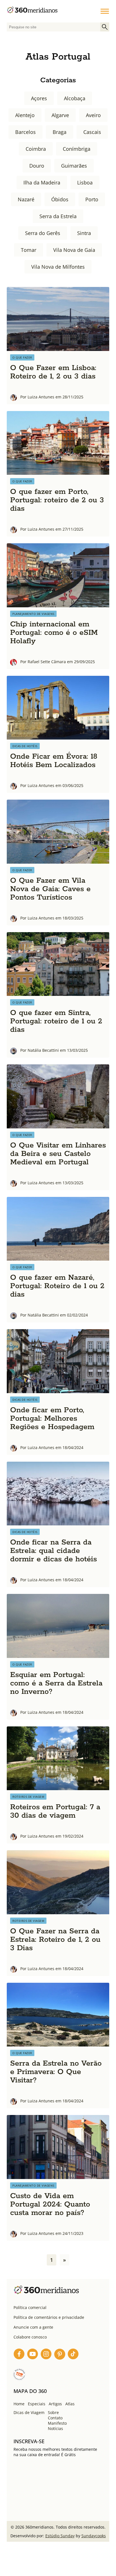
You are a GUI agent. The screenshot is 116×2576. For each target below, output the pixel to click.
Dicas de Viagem (29, 2412)
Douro (37, 166)
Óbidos (60, 199)
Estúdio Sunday (60, 2536)
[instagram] (46, 2355)
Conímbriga (77, 149)
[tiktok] (73, 2355)
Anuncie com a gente (33, 2327)
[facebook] (19, 2355)
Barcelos (25, 132)
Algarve (60, 115)
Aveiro (93, 115)
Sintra (84, 233)
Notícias (55, 2428)
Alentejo (25, 115)
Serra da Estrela (58, 216)
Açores (39, 98)
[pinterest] (60, 2355)
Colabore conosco (30, 2337)
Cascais (92, 132)
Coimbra (36, 149)
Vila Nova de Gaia (74, 250)
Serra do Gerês (43, 233)
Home (19, 2404)
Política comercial (30, 2307)
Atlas (70, 2404)
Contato (55, 2418)
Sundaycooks (94, 2536)
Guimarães (74, 166)
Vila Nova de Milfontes (58, 267)
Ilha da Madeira (42, 182)
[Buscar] (105, 27)
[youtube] (33, 2355)
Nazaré (26, 199)
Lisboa (85, 182)
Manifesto (57, 2423)
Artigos (55, 2404)
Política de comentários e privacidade (49, 2317)
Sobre (53, 2412)
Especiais (37, 2404)
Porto (92, 199)
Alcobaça (75, 98)
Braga (60, 132)
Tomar (29, 250)
